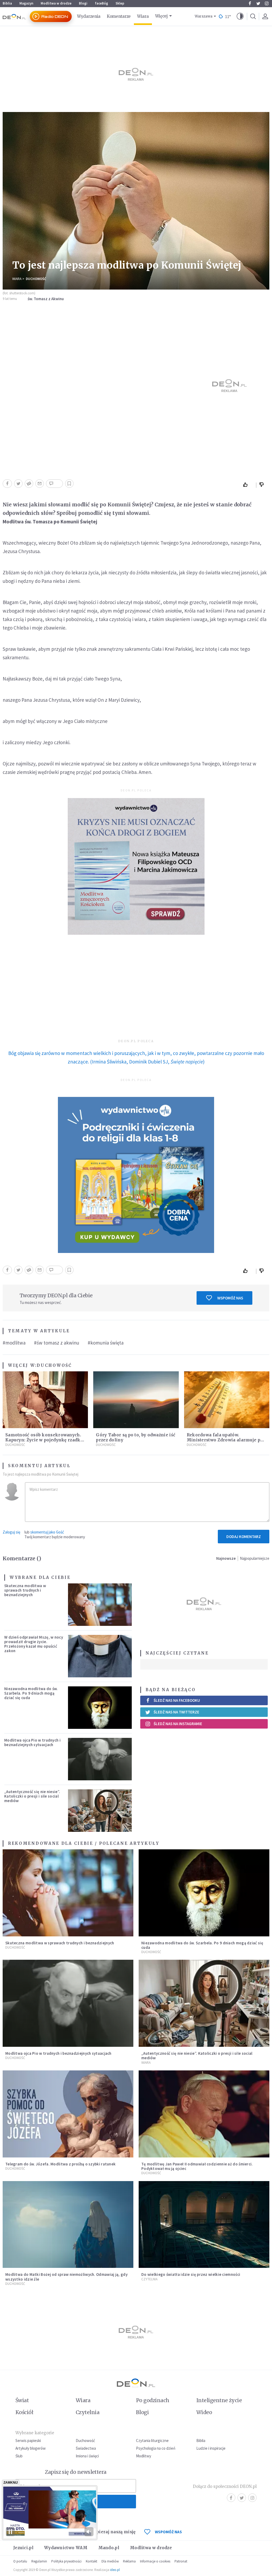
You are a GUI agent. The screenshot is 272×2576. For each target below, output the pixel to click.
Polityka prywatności (66, 2561)
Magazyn (26, 3)
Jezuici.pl (23, 2548)
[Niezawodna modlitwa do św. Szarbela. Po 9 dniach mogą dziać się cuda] (100, 1708)
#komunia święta (106, 1343)
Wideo (204, 2412)
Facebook (250, 3)
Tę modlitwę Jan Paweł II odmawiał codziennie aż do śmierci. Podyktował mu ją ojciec (197, 2166)
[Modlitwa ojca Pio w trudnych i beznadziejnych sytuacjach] (100, 1759)
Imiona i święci (87, 2456)
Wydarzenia (89, 16)
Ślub (19, 2456)
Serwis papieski (28, 2441)
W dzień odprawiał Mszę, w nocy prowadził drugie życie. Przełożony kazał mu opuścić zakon (34, 1644)
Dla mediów (110, 2561)
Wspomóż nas (230, 1298)
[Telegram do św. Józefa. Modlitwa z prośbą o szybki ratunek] (68, 2114)
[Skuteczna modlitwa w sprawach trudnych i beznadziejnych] (100, 1605)
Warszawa (204, 16)
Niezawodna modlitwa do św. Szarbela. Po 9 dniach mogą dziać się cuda (31, 1693)
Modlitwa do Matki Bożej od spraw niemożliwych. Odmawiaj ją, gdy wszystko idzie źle (66, 2277)
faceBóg (101, 3)
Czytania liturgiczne (152, 2441)
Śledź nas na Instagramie (178, 1724)
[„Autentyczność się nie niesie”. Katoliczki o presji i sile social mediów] (100, 1811)
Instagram (267, 3)
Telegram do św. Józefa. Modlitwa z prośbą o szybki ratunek (60, 2164)
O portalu (20, 2561)
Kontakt (92, 2561)
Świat (22, 2400)
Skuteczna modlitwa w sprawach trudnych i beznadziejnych (25, 1590)
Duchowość (36, 279)
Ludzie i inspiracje (211, 2448)
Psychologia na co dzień (156, 2448)
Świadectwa (86, 2448)
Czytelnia (149, 2279)
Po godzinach (153, 2400)
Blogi (83, 3)
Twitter (258, 3)
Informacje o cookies (155, 2561)
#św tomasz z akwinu (57, 1343)
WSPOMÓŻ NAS (168, 2532)
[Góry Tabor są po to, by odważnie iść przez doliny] (136, 1400)
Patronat (181, 2561)
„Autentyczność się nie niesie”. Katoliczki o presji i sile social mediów (32, 1796)
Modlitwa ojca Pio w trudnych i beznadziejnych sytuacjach (32, 1742)
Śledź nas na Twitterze (176, 1712)
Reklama (129, 2561)
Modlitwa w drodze (56, 3)
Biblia (7, 3)
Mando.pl (109, 2548)
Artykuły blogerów (31, 2448)
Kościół (24, 2412)
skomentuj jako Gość (47, 1532)
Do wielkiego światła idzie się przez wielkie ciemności (191, 2274)
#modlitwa (14, 1343)
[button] (240, 16)
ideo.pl (115, 2570)
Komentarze (119, 16)
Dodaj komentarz (244, 1537)
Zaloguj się (11, 1532)
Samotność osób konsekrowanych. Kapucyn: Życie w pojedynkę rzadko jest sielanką (44, 1440)
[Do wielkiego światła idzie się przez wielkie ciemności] (204, 2225)
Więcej (161, 16)
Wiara (143, 16)
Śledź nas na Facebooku (177, 1700)
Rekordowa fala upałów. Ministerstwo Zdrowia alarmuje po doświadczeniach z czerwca (225, 1440)
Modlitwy (144, 2456)
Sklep (120, 3)
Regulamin (39, 2561)
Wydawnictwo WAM (66, 2548)
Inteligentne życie (219, 2400)
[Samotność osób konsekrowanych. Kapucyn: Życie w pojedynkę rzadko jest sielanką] (45, 1400)
